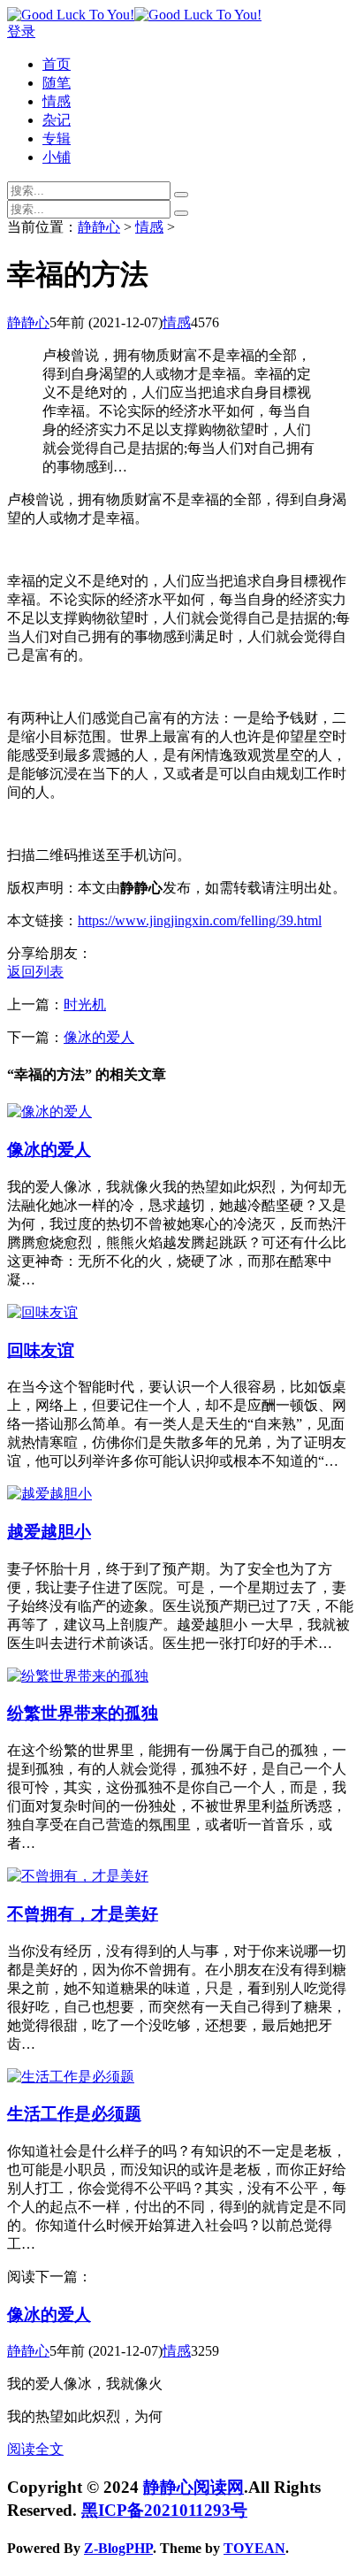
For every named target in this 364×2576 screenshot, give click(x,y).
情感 (57, 101)
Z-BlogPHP (118, 2548)
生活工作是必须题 (74, 2114)
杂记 (57, 120)
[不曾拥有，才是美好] (78, 1876)
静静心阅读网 (193, 2487)
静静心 (99, 227)
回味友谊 (41, 1350)
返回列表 (35, 972)
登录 (21, 31)
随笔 (57, 83)
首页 (57, 64)
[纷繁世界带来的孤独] (78, 1676)
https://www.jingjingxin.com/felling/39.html (200, 920)
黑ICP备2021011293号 (164, 2510)
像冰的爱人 (99, 1037)
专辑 (57, 138)
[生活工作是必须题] (71, 2077)
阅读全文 (35, 2449)
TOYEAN (254, 2548)
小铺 (57, 157)
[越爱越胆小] (49, 1494)
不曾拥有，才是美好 (83, 1914)
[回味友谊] (42, 1312)
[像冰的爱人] (49, 1112)
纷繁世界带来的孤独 (83, 1713)
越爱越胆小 (49, 1532)
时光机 (85, 1004)
